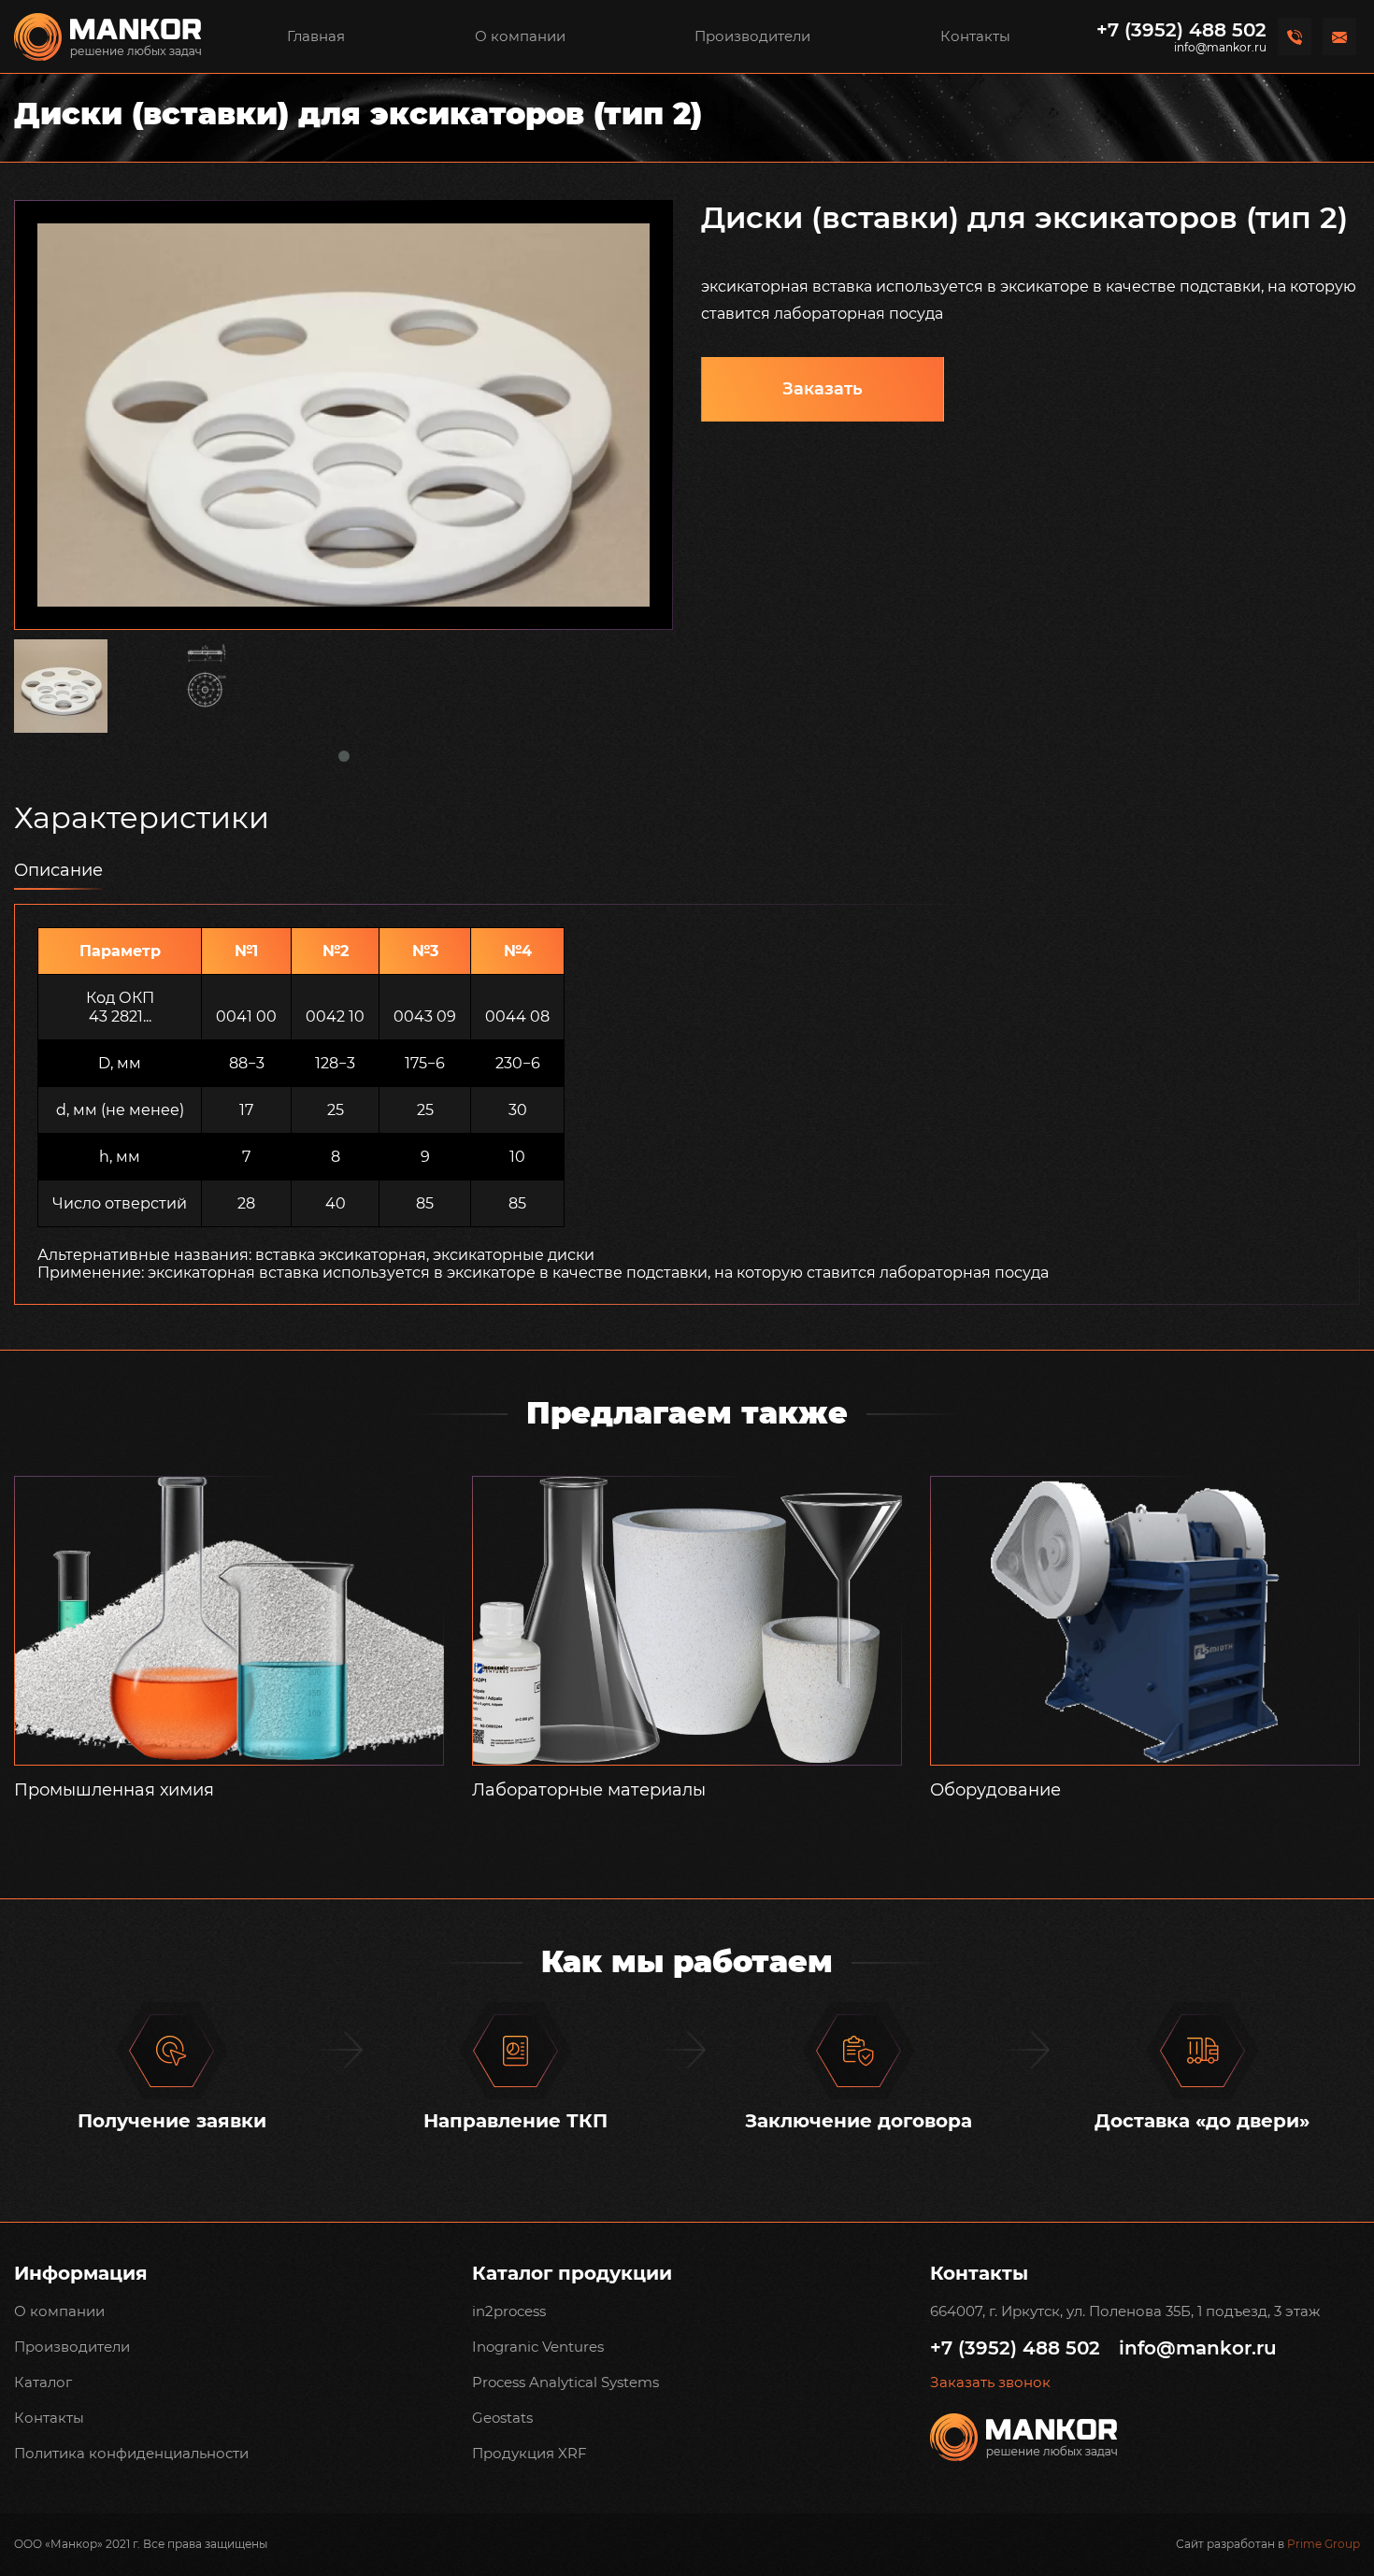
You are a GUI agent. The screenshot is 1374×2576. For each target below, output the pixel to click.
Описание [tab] (58, 870)
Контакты (975, 36)
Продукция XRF (530, 2453)
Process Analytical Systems (565, 2382)
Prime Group (1324, 2544)
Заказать (823, 389)
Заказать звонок (990, 2383)
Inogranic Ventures (538, 2347)
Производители (752, 36)
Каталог (43, 2382)
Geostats (502, 2418)
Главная (316, 36)
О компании (520, 36)
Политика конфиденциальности (131, 2453)
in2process (509, 2311)
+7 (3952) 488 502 (1181, 30)
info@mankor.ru (1220, 48)
